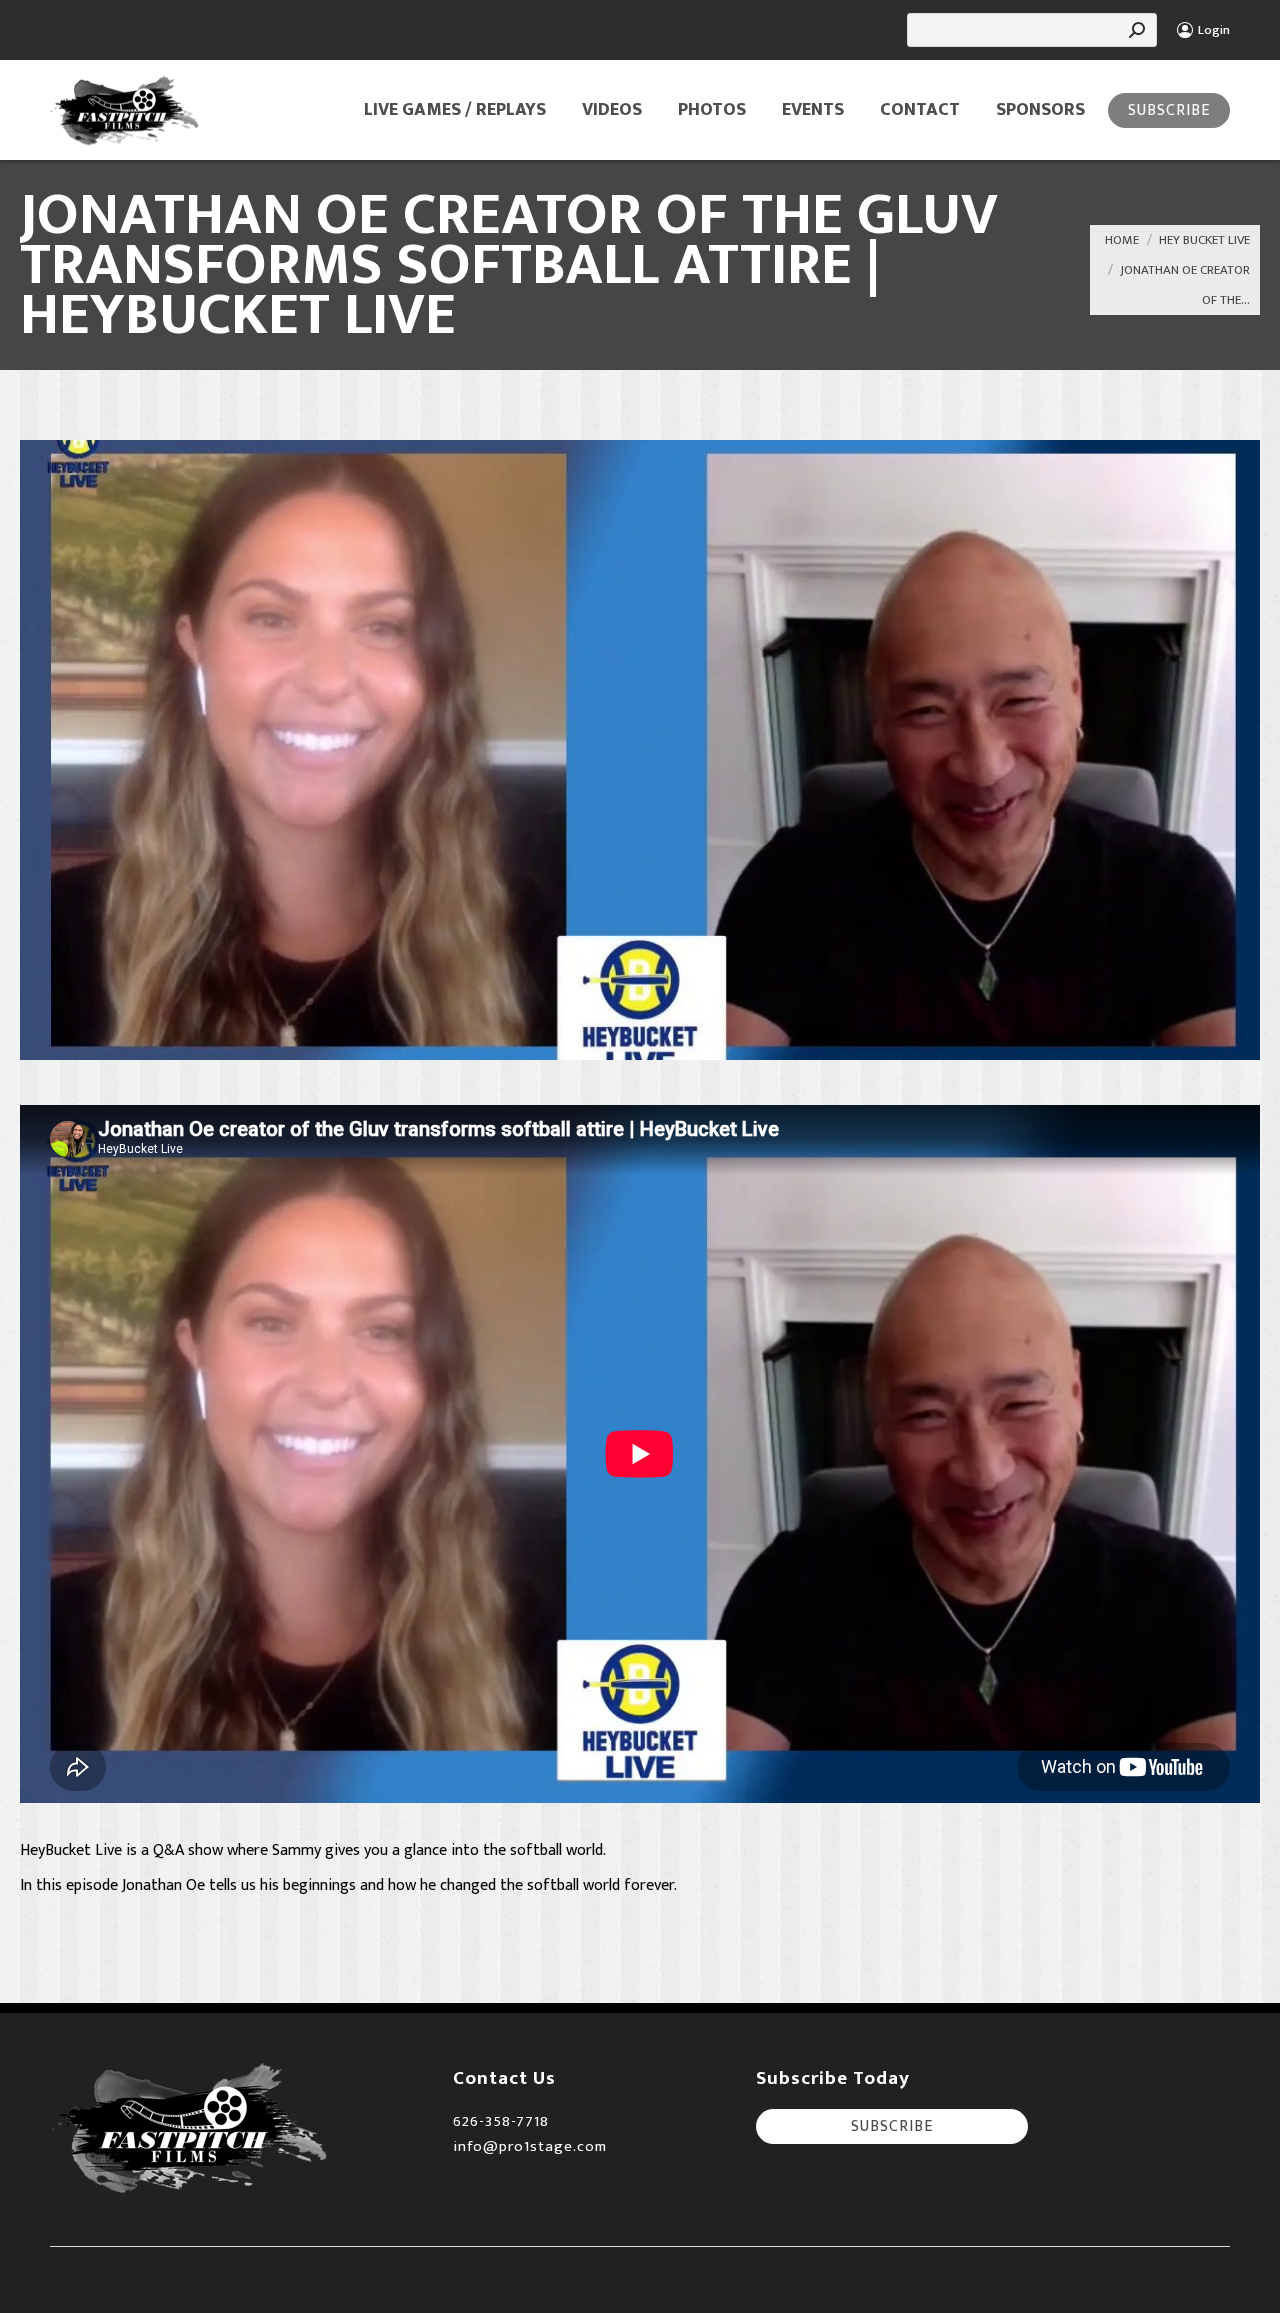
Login (1214, 30)
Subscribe (1169, 110)
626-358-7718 (501, 2121)
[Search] (1137, 30)
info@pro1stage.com (530, 2146)
